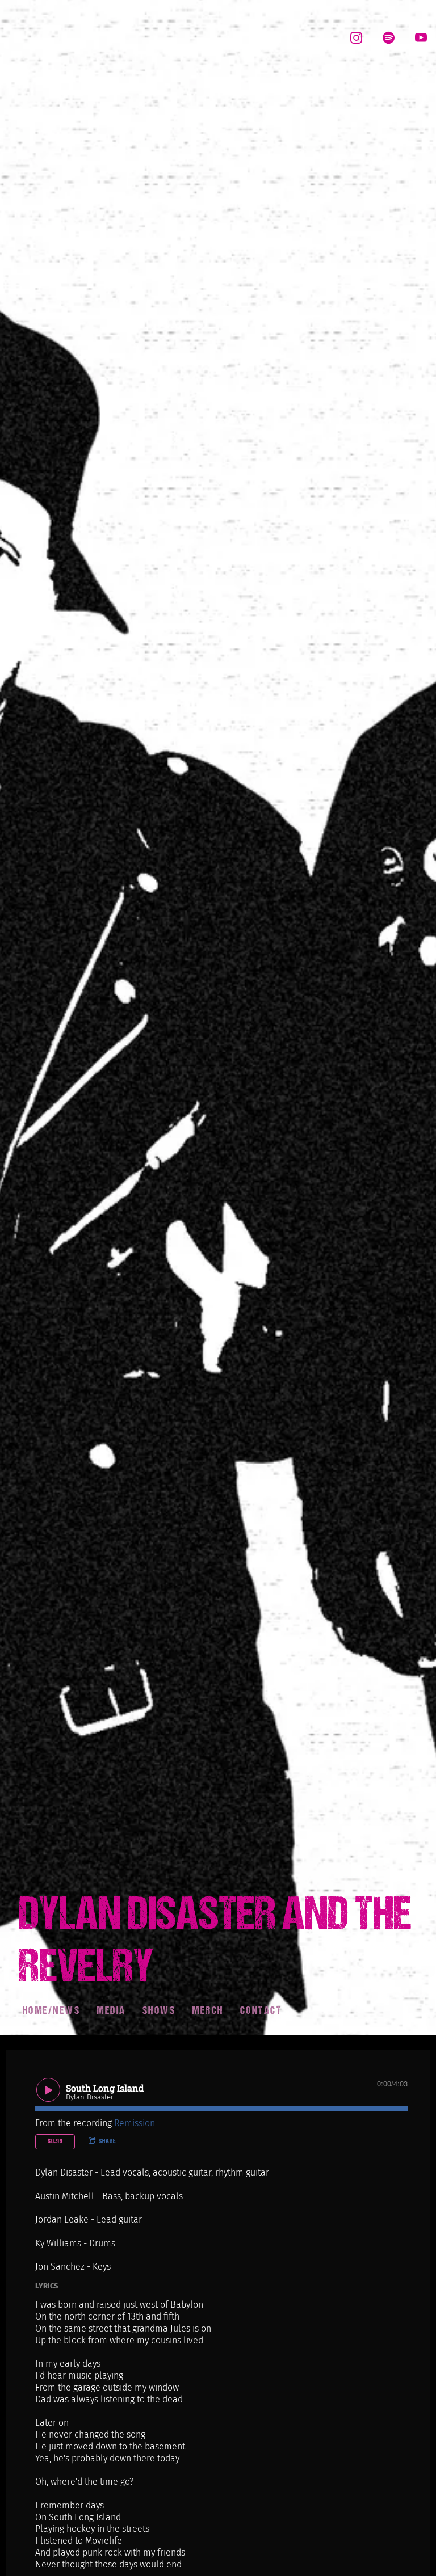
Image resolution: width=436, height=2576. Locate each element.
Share (108, 2141)
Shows (159, 2011)
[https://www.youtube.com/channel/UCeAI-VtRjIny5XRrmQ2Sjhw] (421, 38)
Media (111, 2011)
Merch (208, 2011)
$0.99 (55, 2141)
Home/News (52, 2011)
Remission (135, 2123)
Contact (261, 2011)
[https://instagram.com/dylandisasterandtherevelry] (356, 38)
